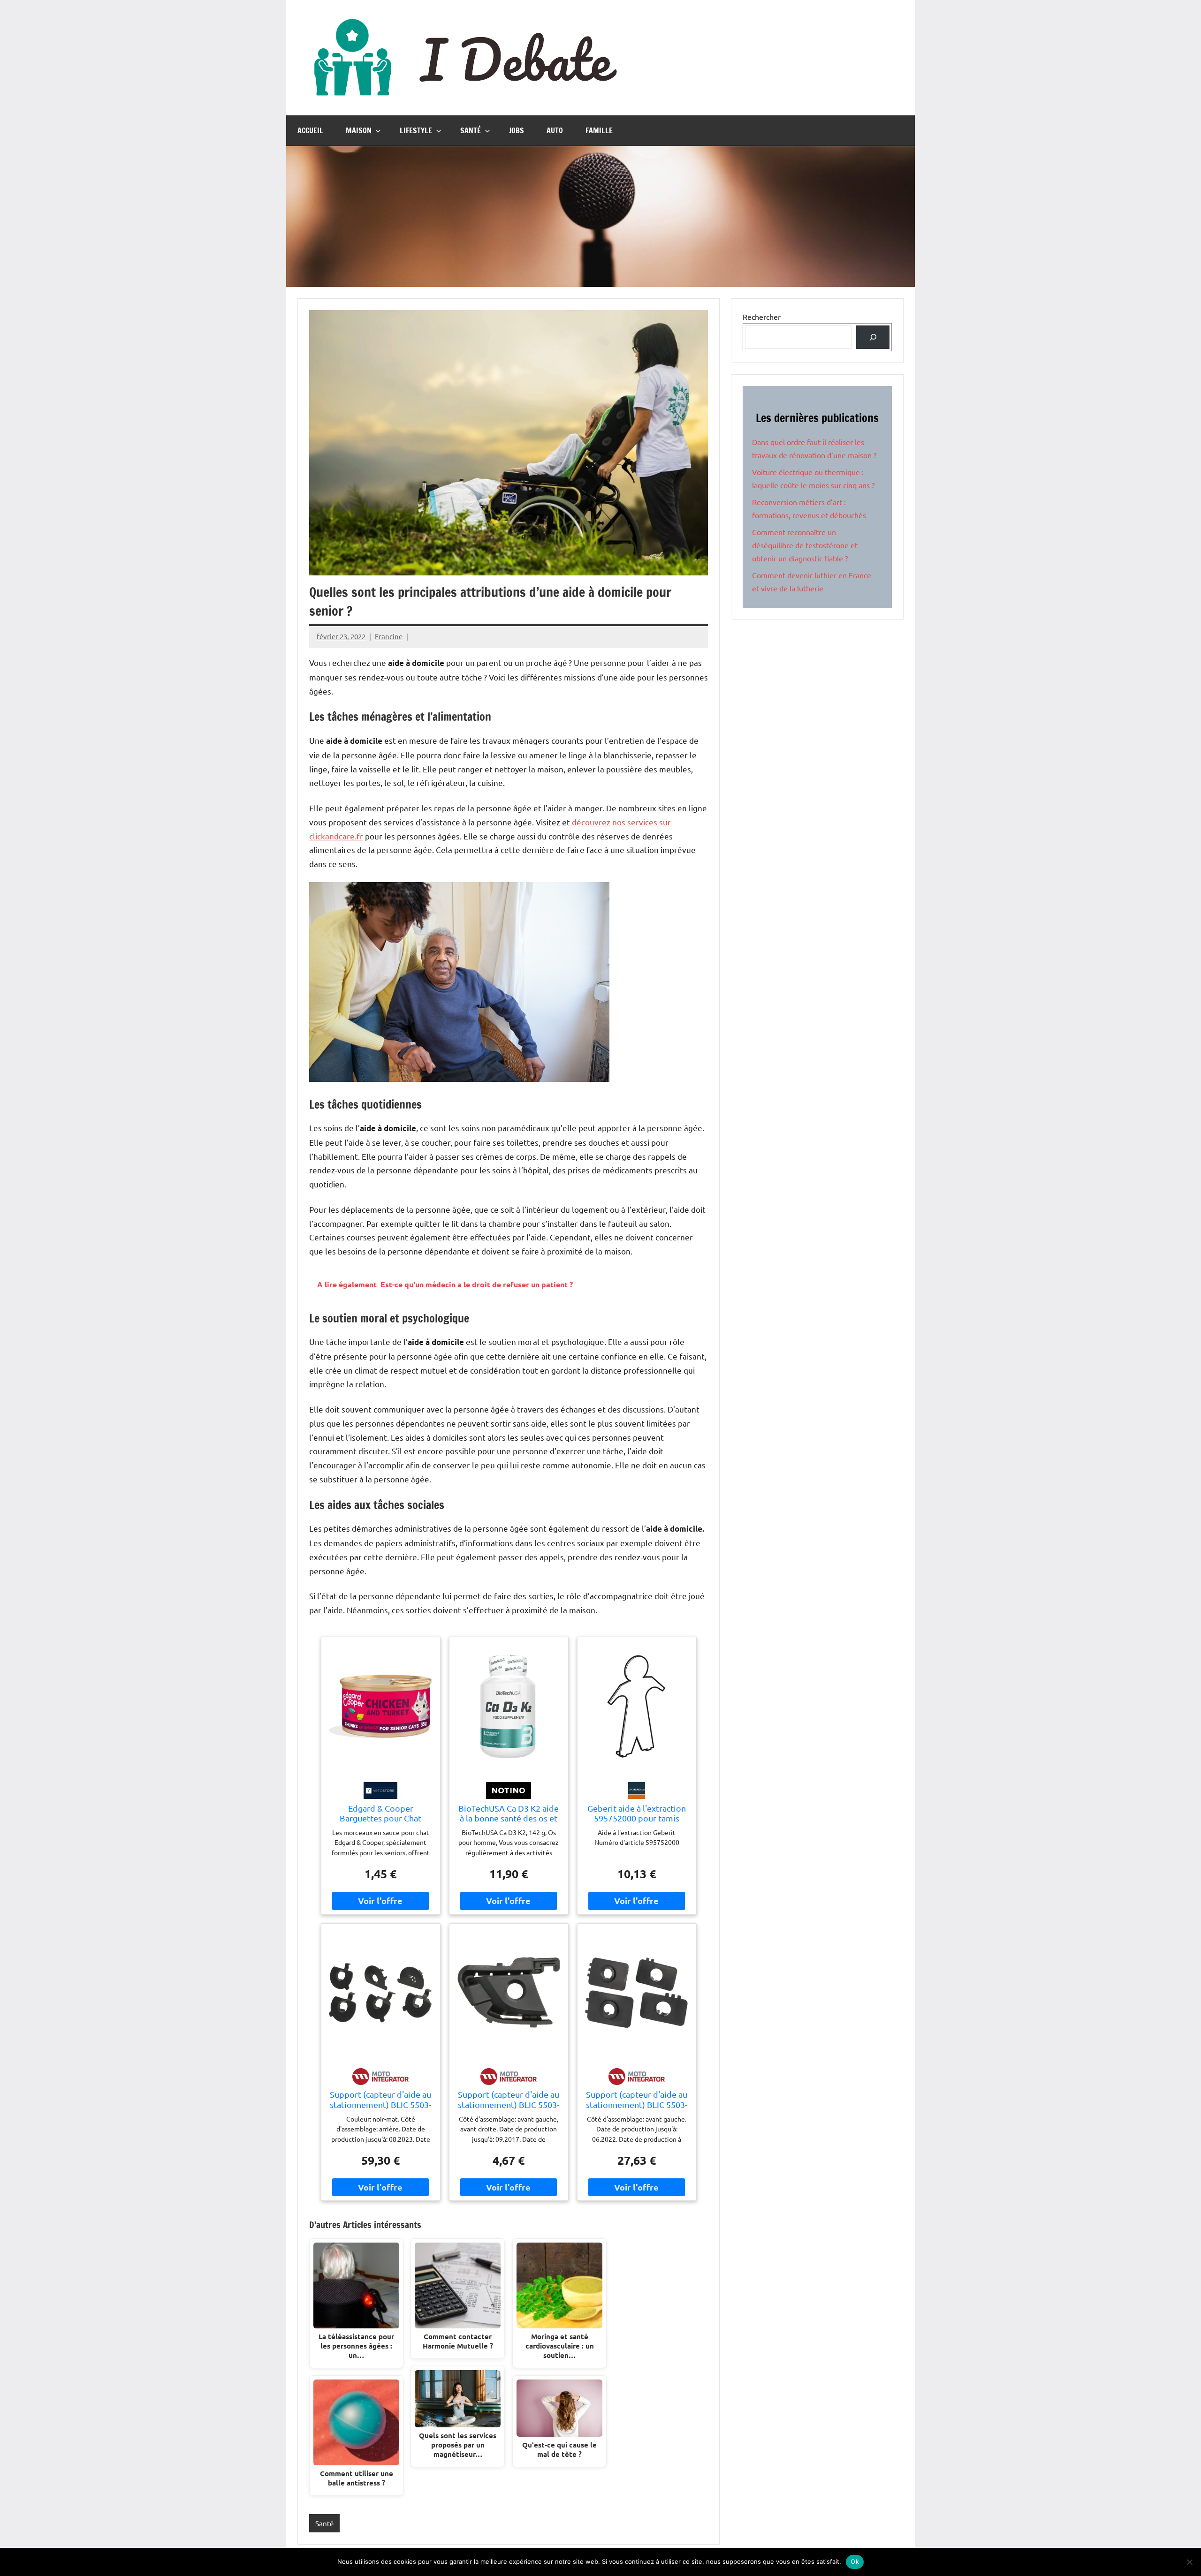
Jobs (517, 130)
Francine (389, 636)
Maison (359, 130)
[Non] (1189, 2562)
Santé (471, 130)
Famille (599, 130)
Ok (855, 2561)
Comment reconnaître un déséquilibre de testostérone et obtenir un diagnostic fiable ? (805, 545)
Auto (555, 130)
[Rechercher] (873, 337)
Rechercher (762, 317)
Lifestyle (416, 130)
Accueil (310, 130)
